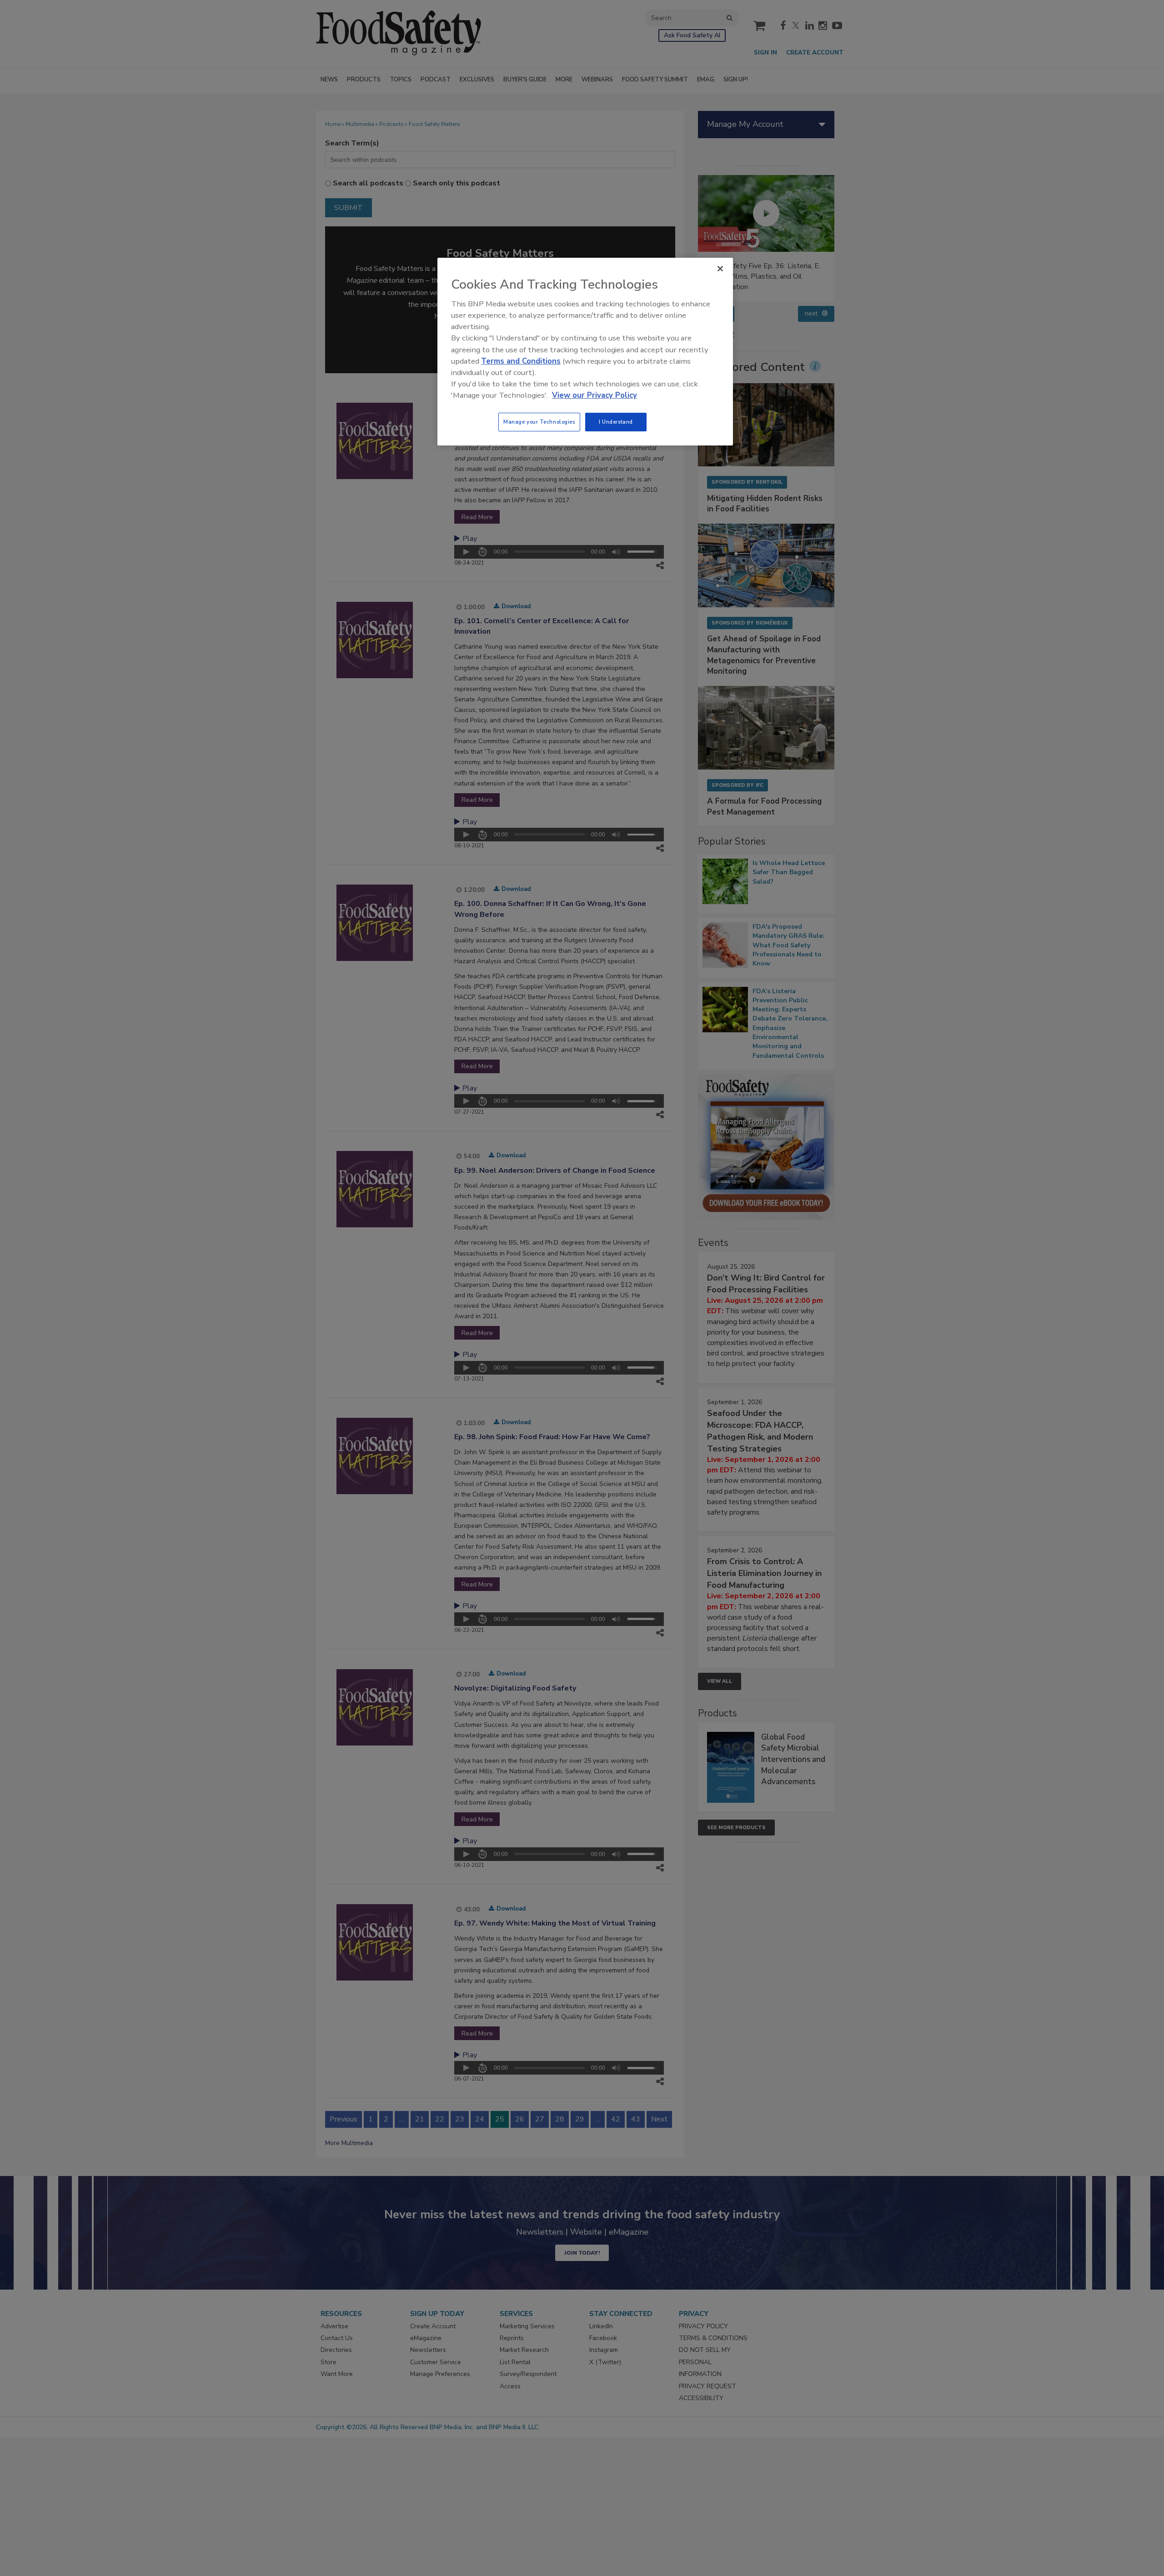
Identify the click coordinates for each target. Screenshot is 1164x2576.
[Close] (720, 269)
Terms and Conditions (521, 361)
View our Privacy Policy (595, 395)
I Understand (616, 422)
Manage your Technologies (539, 422)
